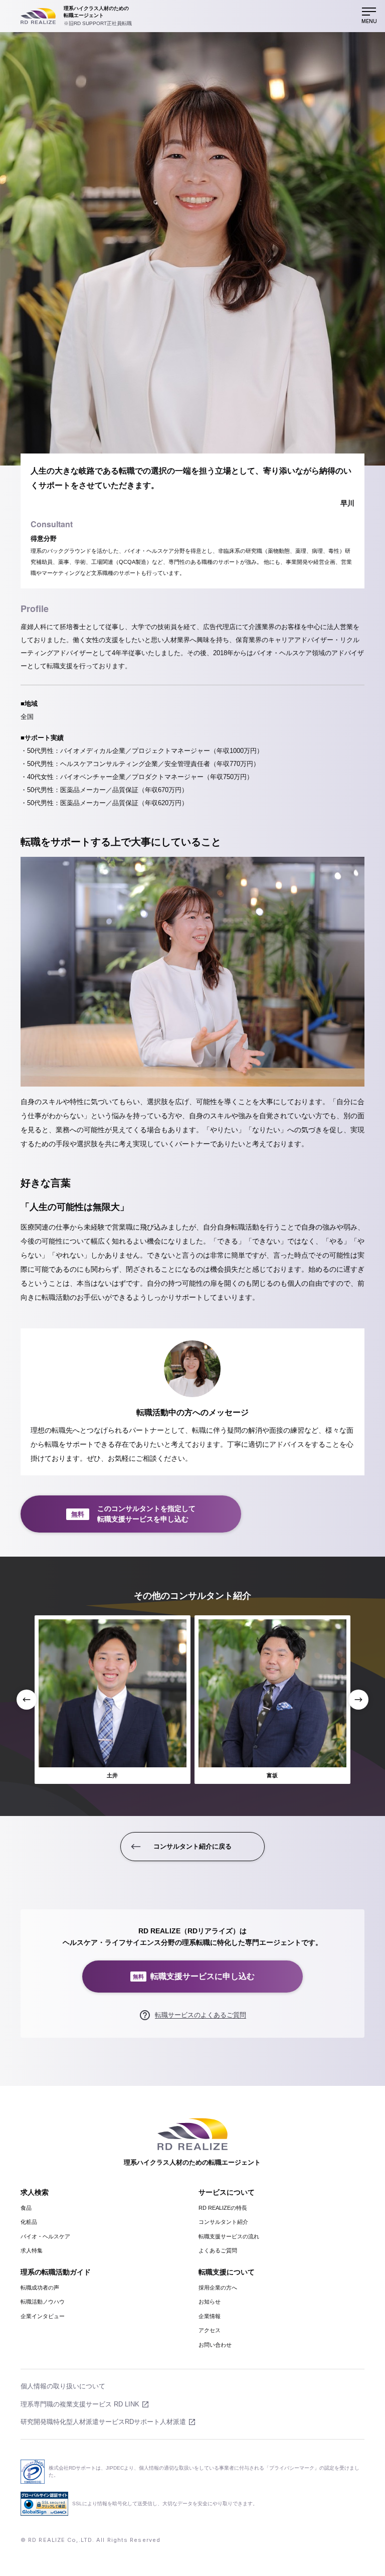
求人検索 (35, 2192)
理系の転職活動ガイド (56, 2272)
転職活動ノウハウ (43, 2302)
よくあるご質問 (218, 2250)
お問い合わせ (215, 2345)
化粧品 (29, 2222)
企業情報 (210, 2316)
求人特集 (32, 2250)
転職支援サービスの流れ (229, 2236)
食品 (26, 2208)
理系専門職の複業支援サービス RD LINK (80, 2404)
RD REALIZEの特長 (223, 2208)
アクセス (210, 2330)
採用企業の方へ (218, 2288)
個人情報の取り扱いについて (63, 2386)
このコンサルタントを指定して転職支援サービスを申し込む (133, 1514)
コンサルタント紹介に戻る (192, 1846)
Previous (27, 1700)
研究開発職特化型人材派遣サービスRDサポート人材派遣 (103, 2422)
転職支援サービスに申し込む (194, 1976)
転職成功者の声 (40, 2288)
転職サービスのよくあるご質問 (201, 2015)
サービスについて (227, 2192)
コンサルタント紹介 (223, 2222)
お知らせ (210, 2302)
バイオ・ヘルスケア (45, 2236)
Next (358, 1700)
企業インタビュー (43, 2316)
